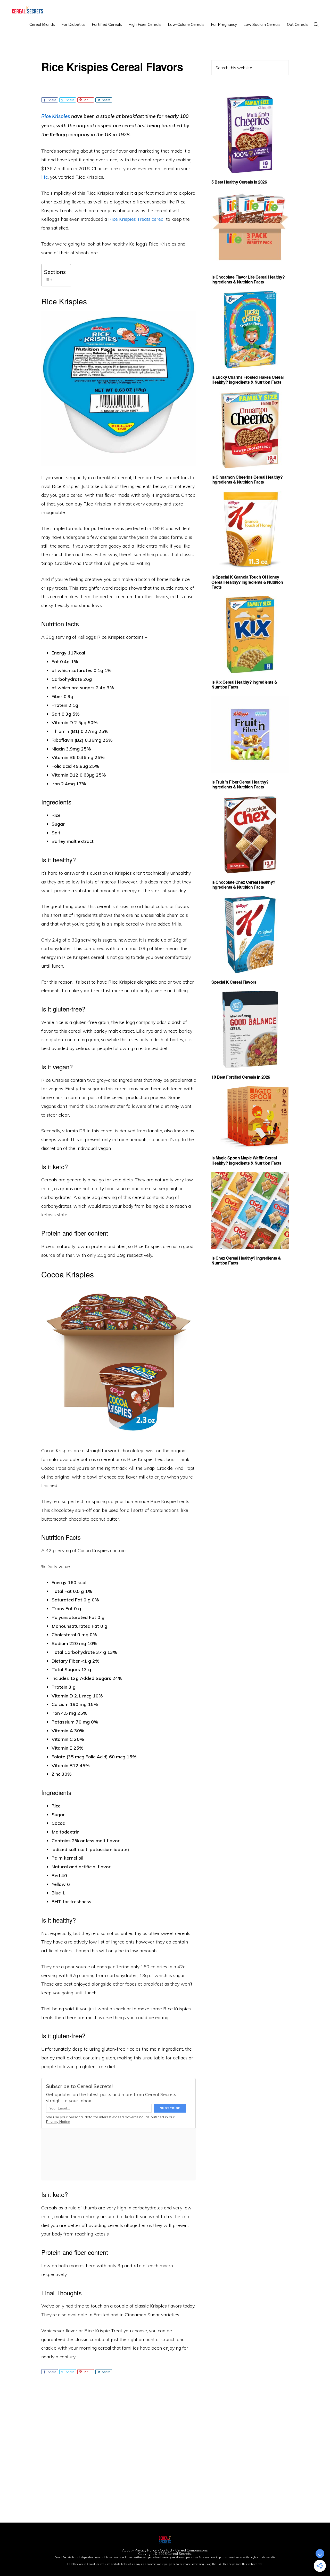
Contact (166, 2550)
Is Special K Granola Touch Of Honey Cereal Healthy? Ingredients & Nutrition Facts (247, 582)
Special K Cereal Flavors (234, 982)
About (127, 2550)
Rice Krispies (56, 116)
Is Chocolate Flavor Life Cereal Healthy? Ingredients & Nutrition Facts (248, 279)
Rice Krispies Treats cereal (137, 219)
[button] (316, 24)
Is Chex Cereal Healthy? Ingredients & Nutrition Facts (246, 1260)
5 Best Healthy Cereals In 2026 (239, 182)
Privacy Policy (146, 2550)
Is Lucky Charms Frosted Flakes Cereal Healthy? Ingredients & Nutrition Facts (247, 380)
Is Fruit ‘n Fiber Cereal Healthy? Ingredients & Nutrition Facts (240, 784)
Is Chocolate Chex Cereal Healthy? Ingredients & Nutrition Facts (243, 884)
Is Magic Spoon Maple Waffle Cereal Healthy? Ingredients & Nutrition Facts (246, 1160)
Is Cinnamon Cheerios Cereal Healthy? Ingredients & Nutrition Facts (247, 479)
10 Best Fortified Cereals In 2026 (241, 1077)
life (45, 177)
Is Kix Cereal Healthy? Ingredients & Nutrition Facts (244, 684)
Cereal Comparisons (192, 2550)
